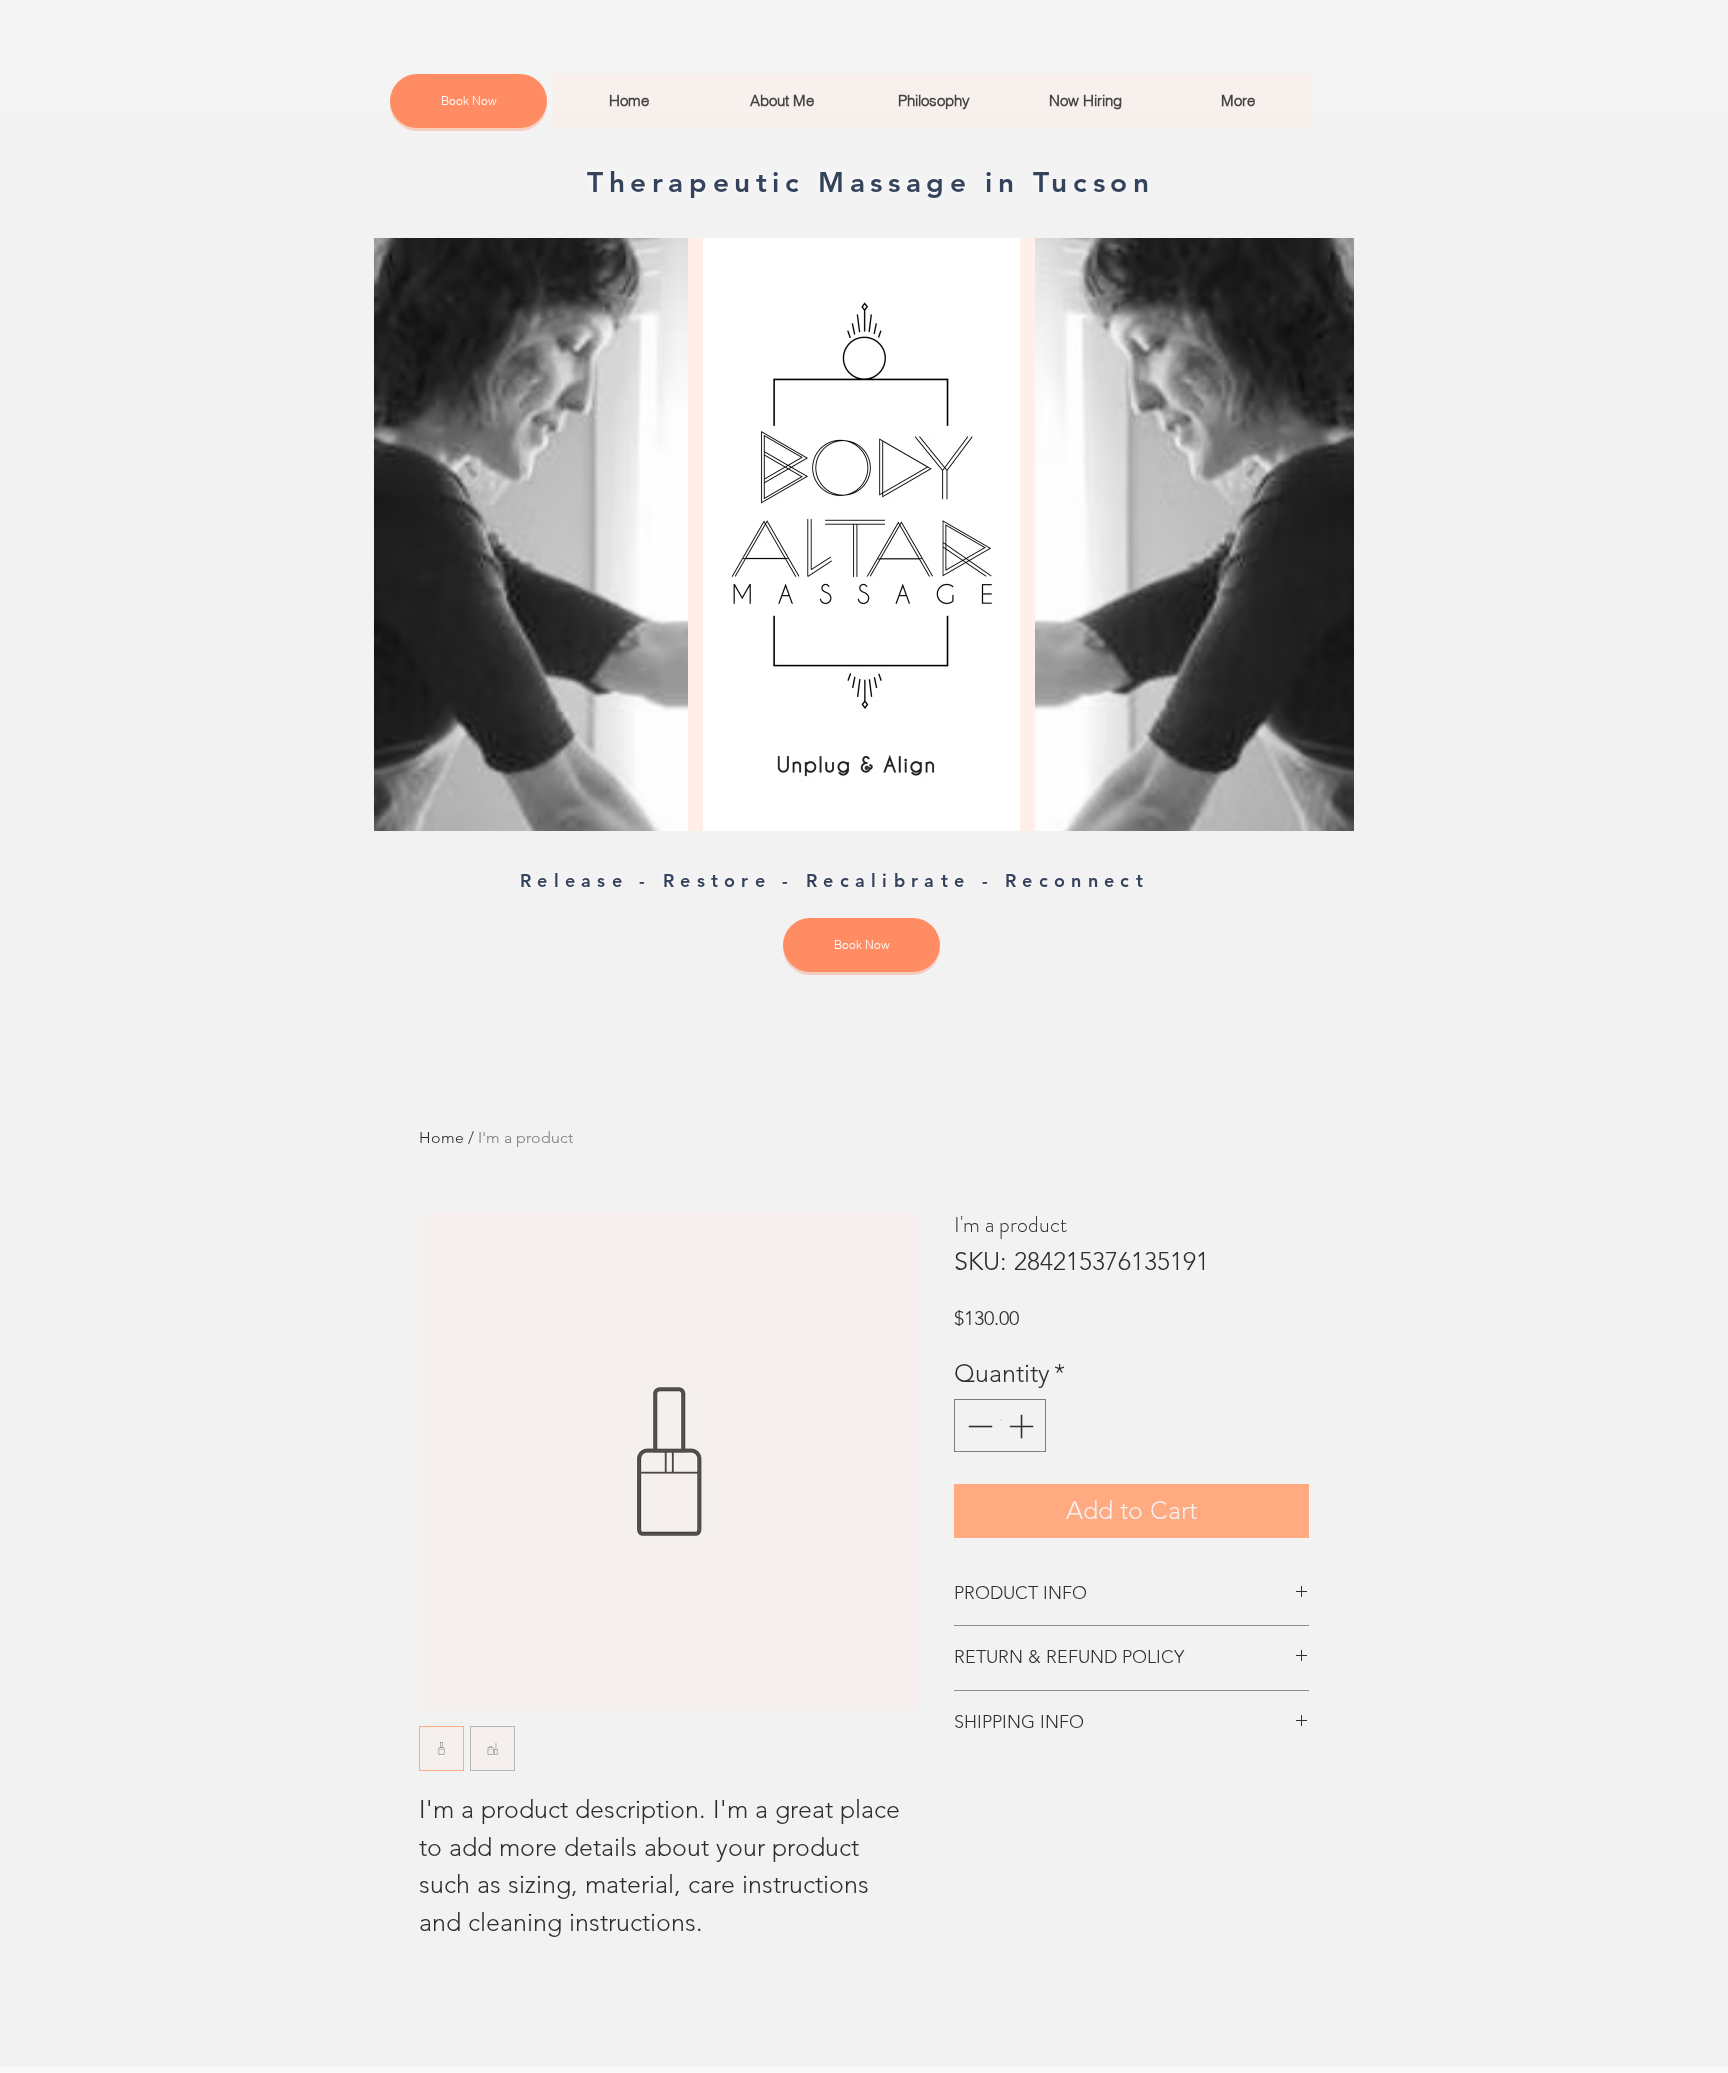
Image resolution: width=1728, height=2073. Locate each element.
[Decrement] (978, 1426)
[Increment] (1023, 1426)
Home (441, 1137)
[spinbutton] (1000, 1426)
